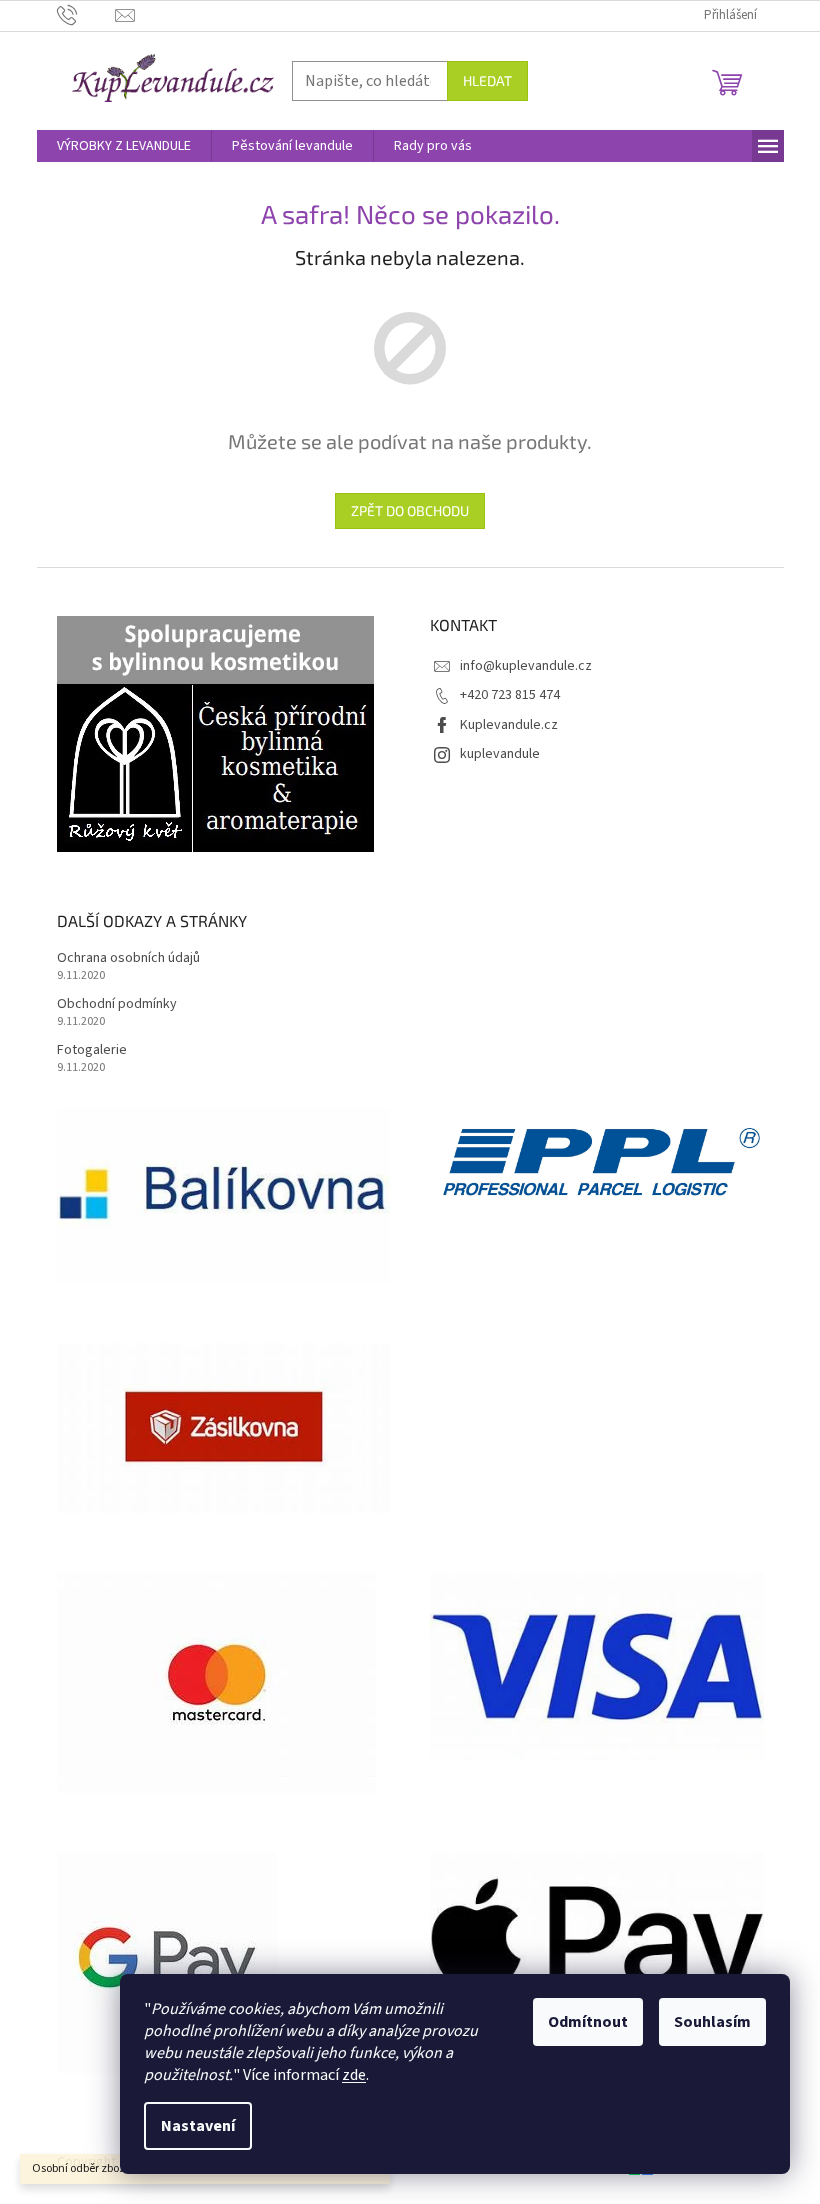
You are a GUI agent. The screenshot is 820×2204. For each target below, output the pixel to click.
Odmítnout (588, 2022)
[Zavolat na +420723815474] (86, 15)
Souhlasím (712, 2022)
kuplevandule (500, 754)
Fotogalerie (92, 1050)
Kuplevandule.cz (509, 725)
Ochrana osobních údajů (128, 958)
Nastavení (198, 2126)
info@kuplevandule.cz (526, 666)
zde (354, 2075)
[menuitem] (124, 146)
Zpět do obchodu (410, 510)
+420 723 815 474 (510, 695)
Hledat (487, 80)
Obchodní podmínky (117, 1004)
